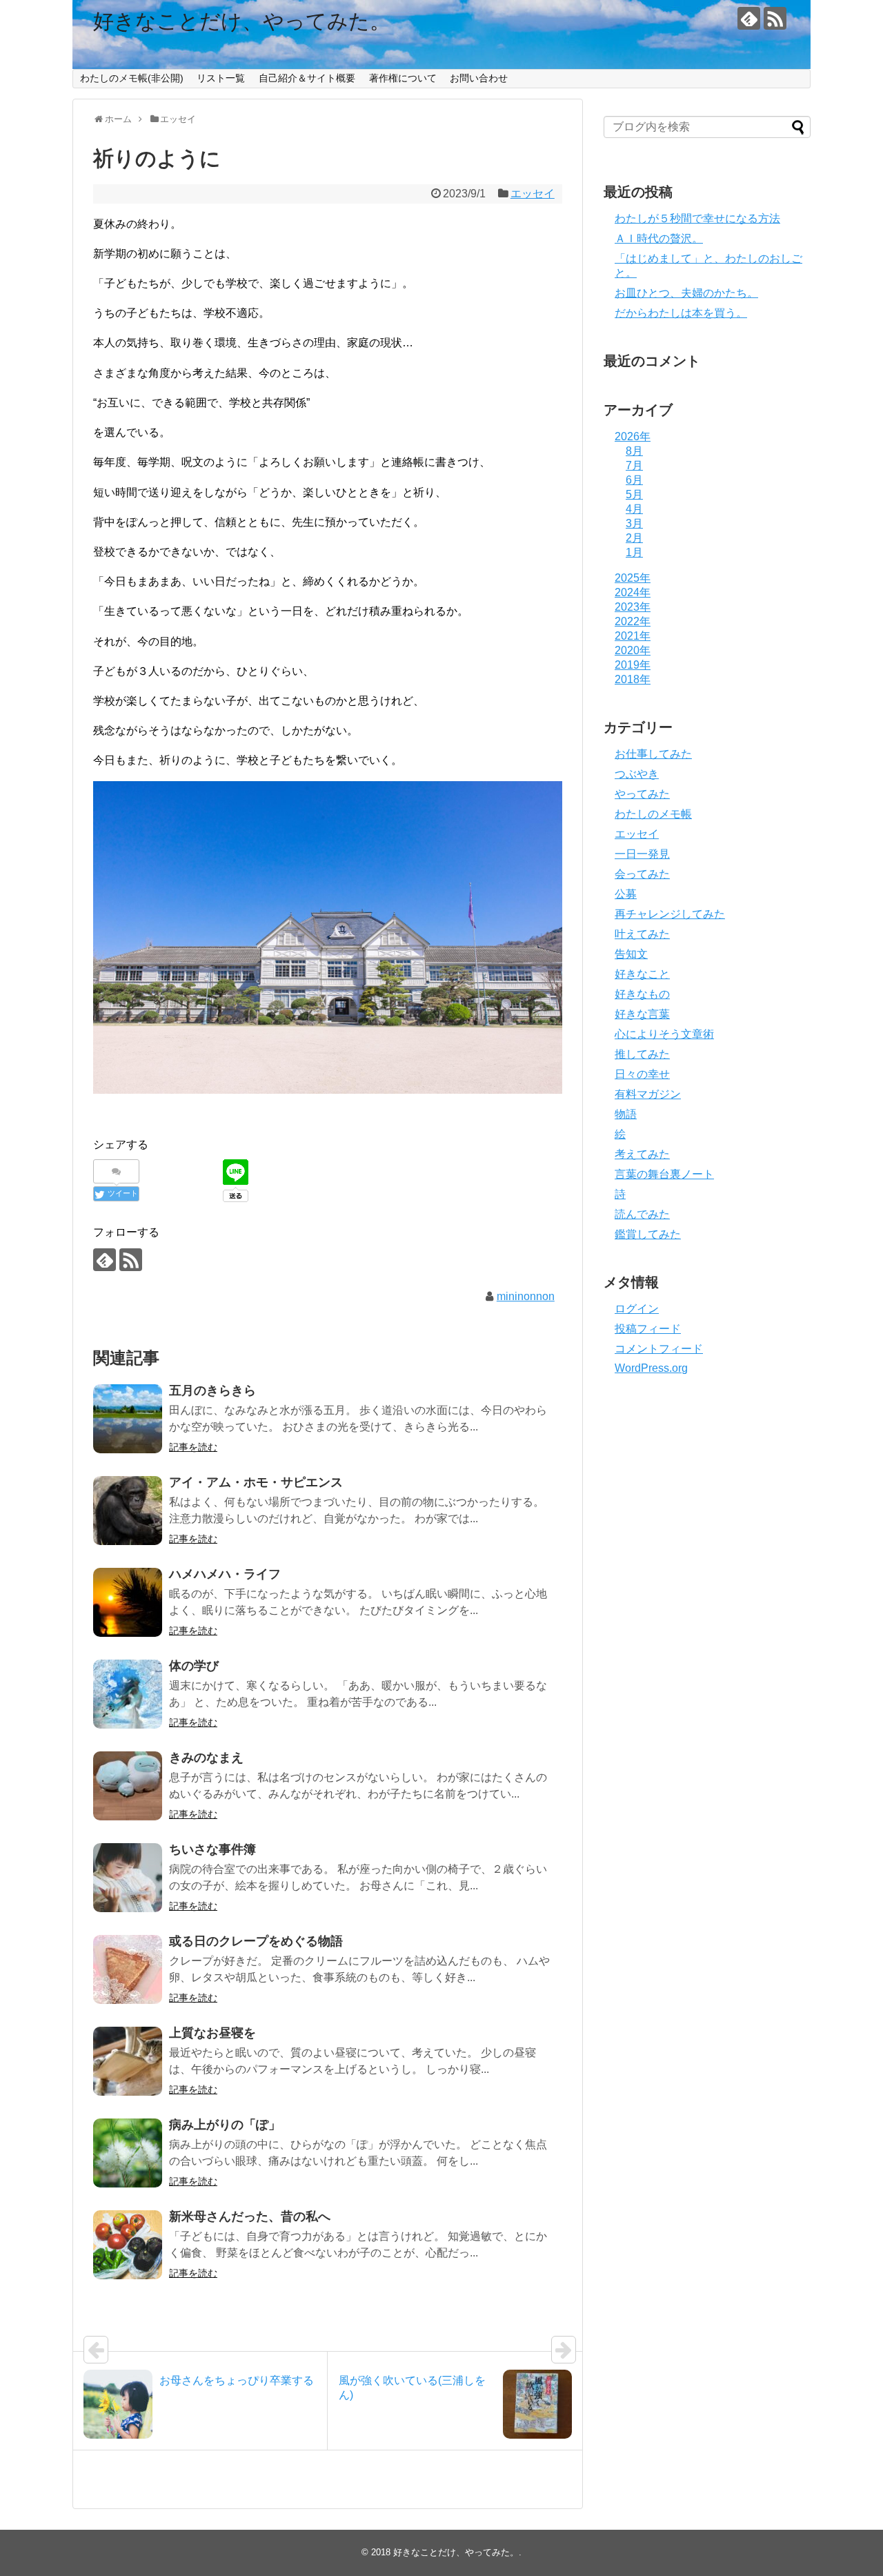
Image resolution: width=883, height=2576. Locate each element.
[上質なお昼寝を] (128, 2061)
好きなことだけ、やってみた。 (242, 21)
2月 (634, 538)
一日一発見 (642, 854)
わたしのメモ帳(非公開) (132, 78)
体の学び (194, 1666)
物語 (626, 1114)
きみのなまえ (206, 1758)
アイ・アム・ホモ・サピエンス (256, 1482)
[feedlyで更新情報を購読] (749, 18)
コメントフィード (659, 1349)
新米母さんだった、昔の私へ (250, 2216)
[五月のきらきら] (128, 1419)
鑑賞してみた (648, 1234)
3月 (634, 523)
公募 (626, 894)
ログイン (637, 1309)
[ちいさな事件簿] (128, 1878)
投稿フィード (648, 1329)
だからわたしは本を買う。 (681, 313)
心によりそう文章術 (664, 1034)
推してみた (642, 1054)
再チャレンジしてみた (670, 914)
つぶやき (637, 774)
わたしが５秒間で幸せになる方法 (697, 218)
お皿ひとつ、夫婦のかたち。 (686, 293)
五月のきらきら (212, 1390)
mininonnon (526, 1296)
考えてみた (642, 1154)
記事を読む (193, 1447)
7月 (634, 465)
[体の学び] (128, 1694)
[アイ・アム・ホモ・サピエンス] (128, 1511)
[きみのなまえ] (128, 1786)
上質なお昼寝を (212, 2033)
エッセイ (533, 194)
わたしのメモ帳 (653, 814)
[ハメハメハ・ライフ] (128, 1602)
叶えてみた (642, 934)
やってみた (642, 794)
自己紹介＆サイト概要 (307, 78)
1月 (634, 552)
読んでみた (642, 1214)
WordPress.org (651, 1368)
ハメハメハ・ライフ (225, 1574)
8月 (634, 451)
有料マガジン (648, 1094)
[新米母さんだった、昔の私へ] (128, 2245)
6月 (634, 480)
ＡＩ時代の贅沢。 (659, 238)
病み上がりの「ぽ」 (225, 2125)
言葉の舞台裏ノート (664, 1174)
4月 (634, 509)
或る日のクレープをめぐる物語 (256, 1941)
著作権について (403, 78)
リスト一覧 (221, 78)
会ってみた (642, 874)
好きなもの (642, 994)
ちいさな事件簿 (212, 1849)
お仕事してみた (653, 754)
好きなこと (642, 974)
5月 (634, 494)
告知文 (631, 954)
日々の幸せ (642, 1074)
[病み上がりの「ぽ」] (128, 2153)
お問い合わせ (479, 78)
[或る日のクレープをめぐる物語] (128, 1969)
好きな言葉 (642, 1014)
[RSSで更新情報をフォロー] (775, 18)
